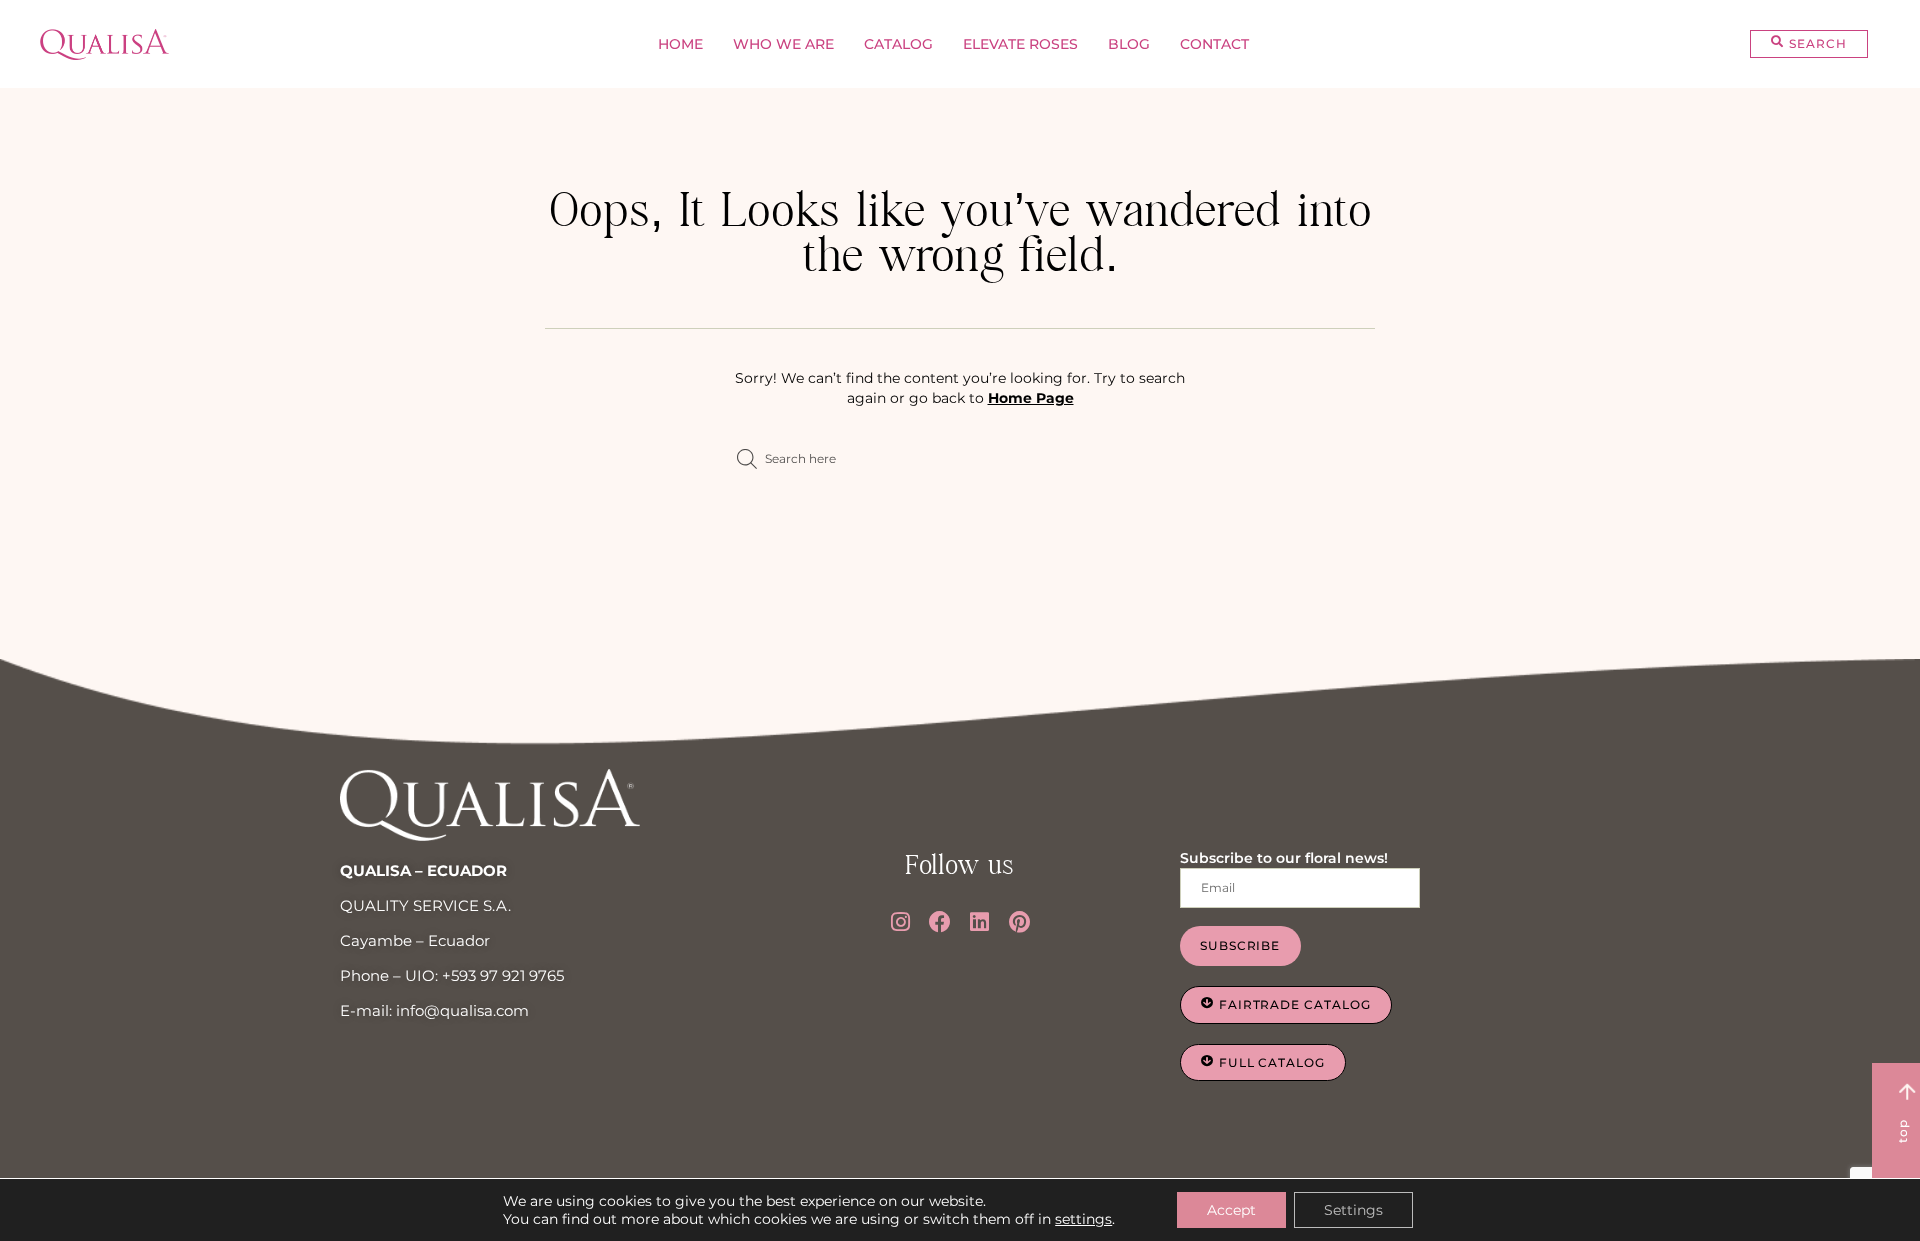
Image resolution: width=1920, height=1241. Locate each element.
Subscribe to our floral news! (1284, 858)
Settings (1353, 1210)
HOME (680, 44)
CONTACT (1214, 44)
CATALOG (898, 44)
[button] (1808, 44)
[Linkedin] (980, 922)
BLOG (1129, 44)
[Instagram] (901, 922)
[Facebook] (940, 922)
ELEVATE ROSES (1020, 44)
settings (1083, 1219)
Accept (1231, 1210)
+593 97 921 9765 (503, 975)
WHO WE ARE (783, 44)
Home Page (1031, 398)
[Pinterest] (1020, 922)
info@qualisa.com (462, 1010)
